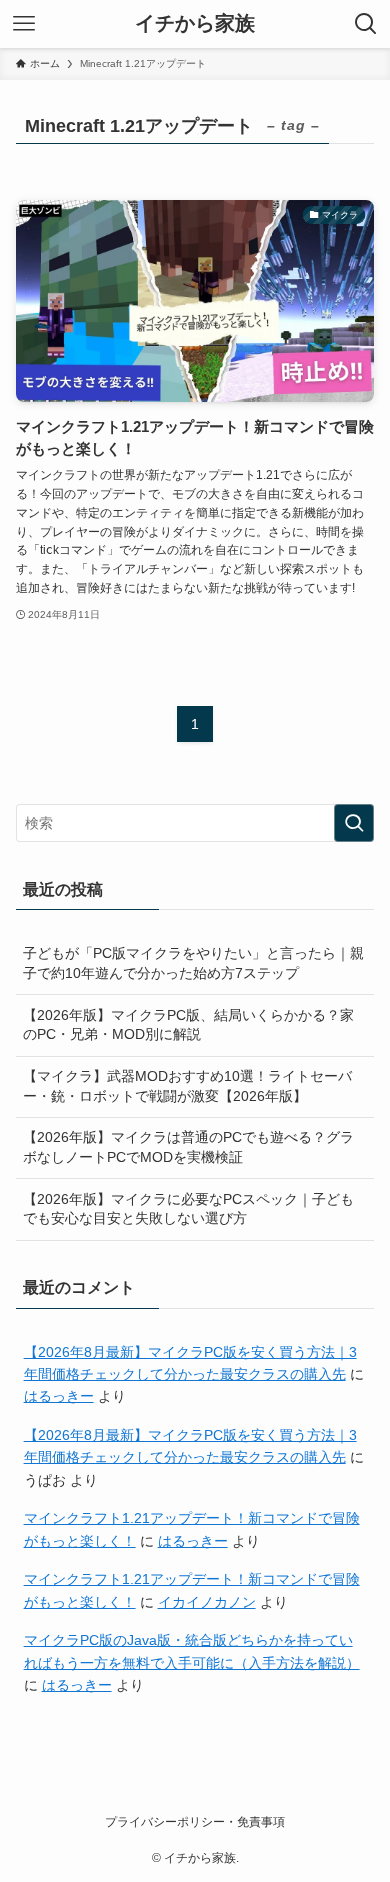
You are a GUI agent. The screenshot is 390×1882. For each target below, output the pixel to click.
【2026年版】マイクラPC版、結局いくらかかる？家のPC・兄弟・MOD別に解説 (188, 1025)
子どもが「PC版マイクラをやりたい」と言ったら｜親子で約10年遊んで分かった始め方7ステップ (193, 963)
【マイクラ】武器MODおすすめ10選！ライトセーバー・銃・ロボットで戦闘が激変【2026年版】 (187, 1086)
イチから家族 (195, 24)
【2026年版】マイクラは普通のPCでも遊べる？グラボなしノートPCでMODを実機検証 (188, 1147)
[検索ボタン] (366, 24)
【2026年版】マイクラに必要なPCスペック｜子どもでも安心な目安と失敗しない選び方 (188, 1209)
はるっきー (59, 1396)
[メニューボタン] (24, 24)
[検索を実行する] (354, 823)
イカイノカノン (207, 1602)
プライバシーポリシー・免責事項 (195, 1821)
